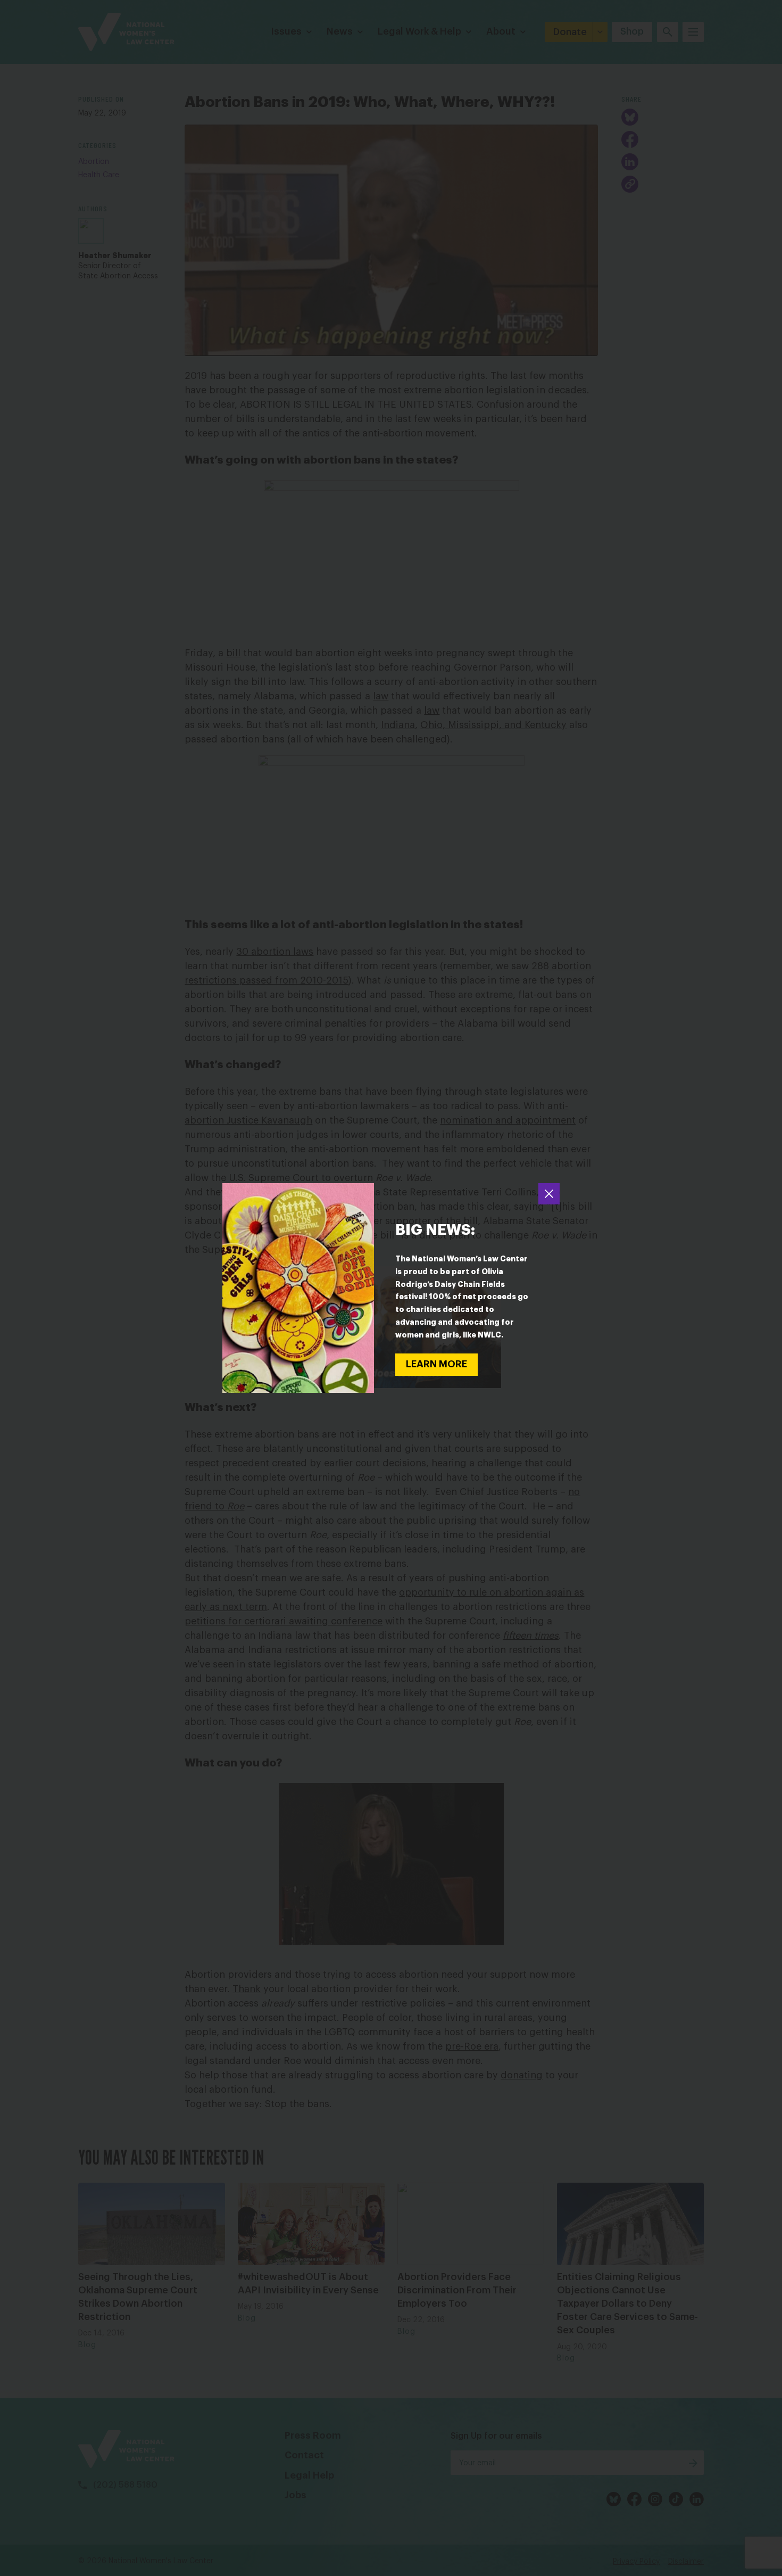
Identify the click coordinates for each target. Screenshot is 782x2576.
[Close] (549, 1194)
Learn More (436, 1364)
